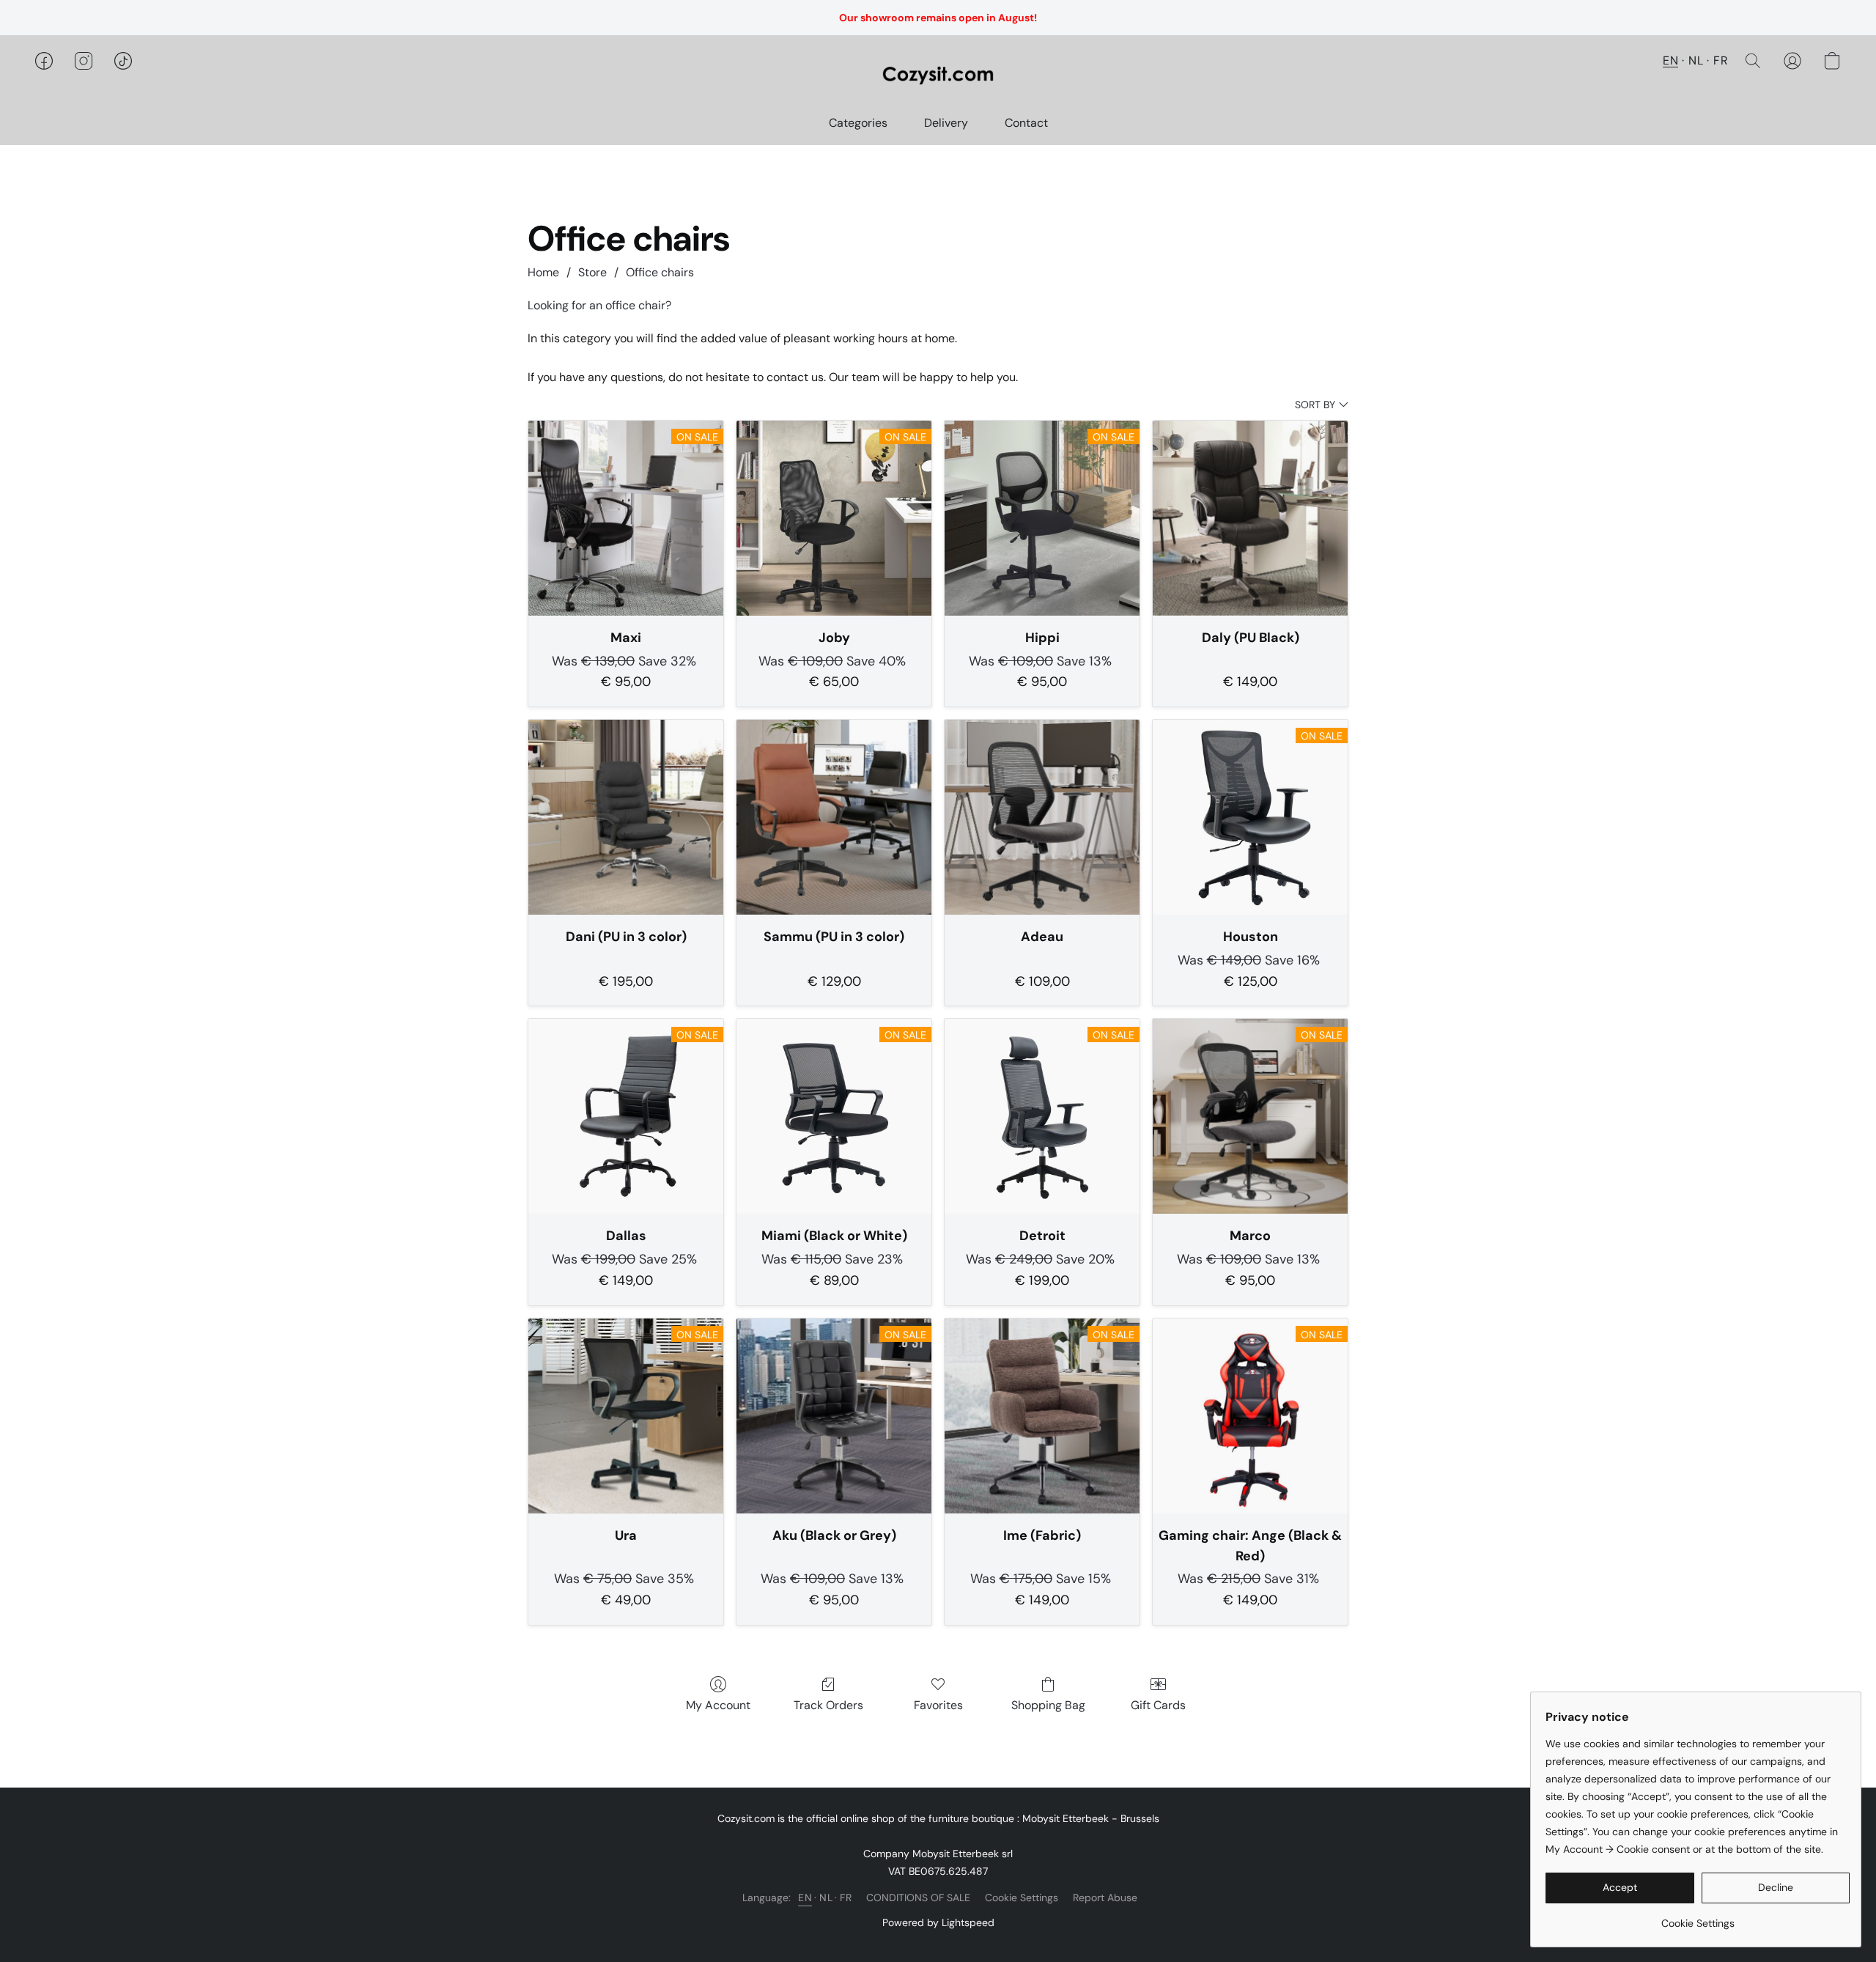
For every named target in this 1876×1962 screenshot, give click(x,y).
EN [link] (805, 1898)
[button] (938, 75)
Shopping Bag (1048, 1705)
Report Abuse (1105, 1898)
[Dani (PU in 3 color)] (626, 817)
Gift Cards (1158, 1705)
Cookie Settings (1022, 1898)
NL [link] (826, 1898)
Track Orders (828, 1705)
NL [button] (1696, 60)
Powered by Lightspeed (938, 1922)
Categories (858, 123)
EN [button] (1670, 60)
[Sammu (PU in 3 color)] (834, 817)
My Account (718, 1705)
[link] (1698, 1918)
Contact (1026, 123)
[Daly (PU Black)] (1250, 518)
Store (592, 272)
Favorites (938, 1705)
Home (543, 272)
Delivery (946, 123)
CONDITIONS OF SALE (918, 1898)
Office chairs (660, 272)
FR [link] (846, 1898)
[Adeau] (1042, 817)
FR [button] (1721, 60)
